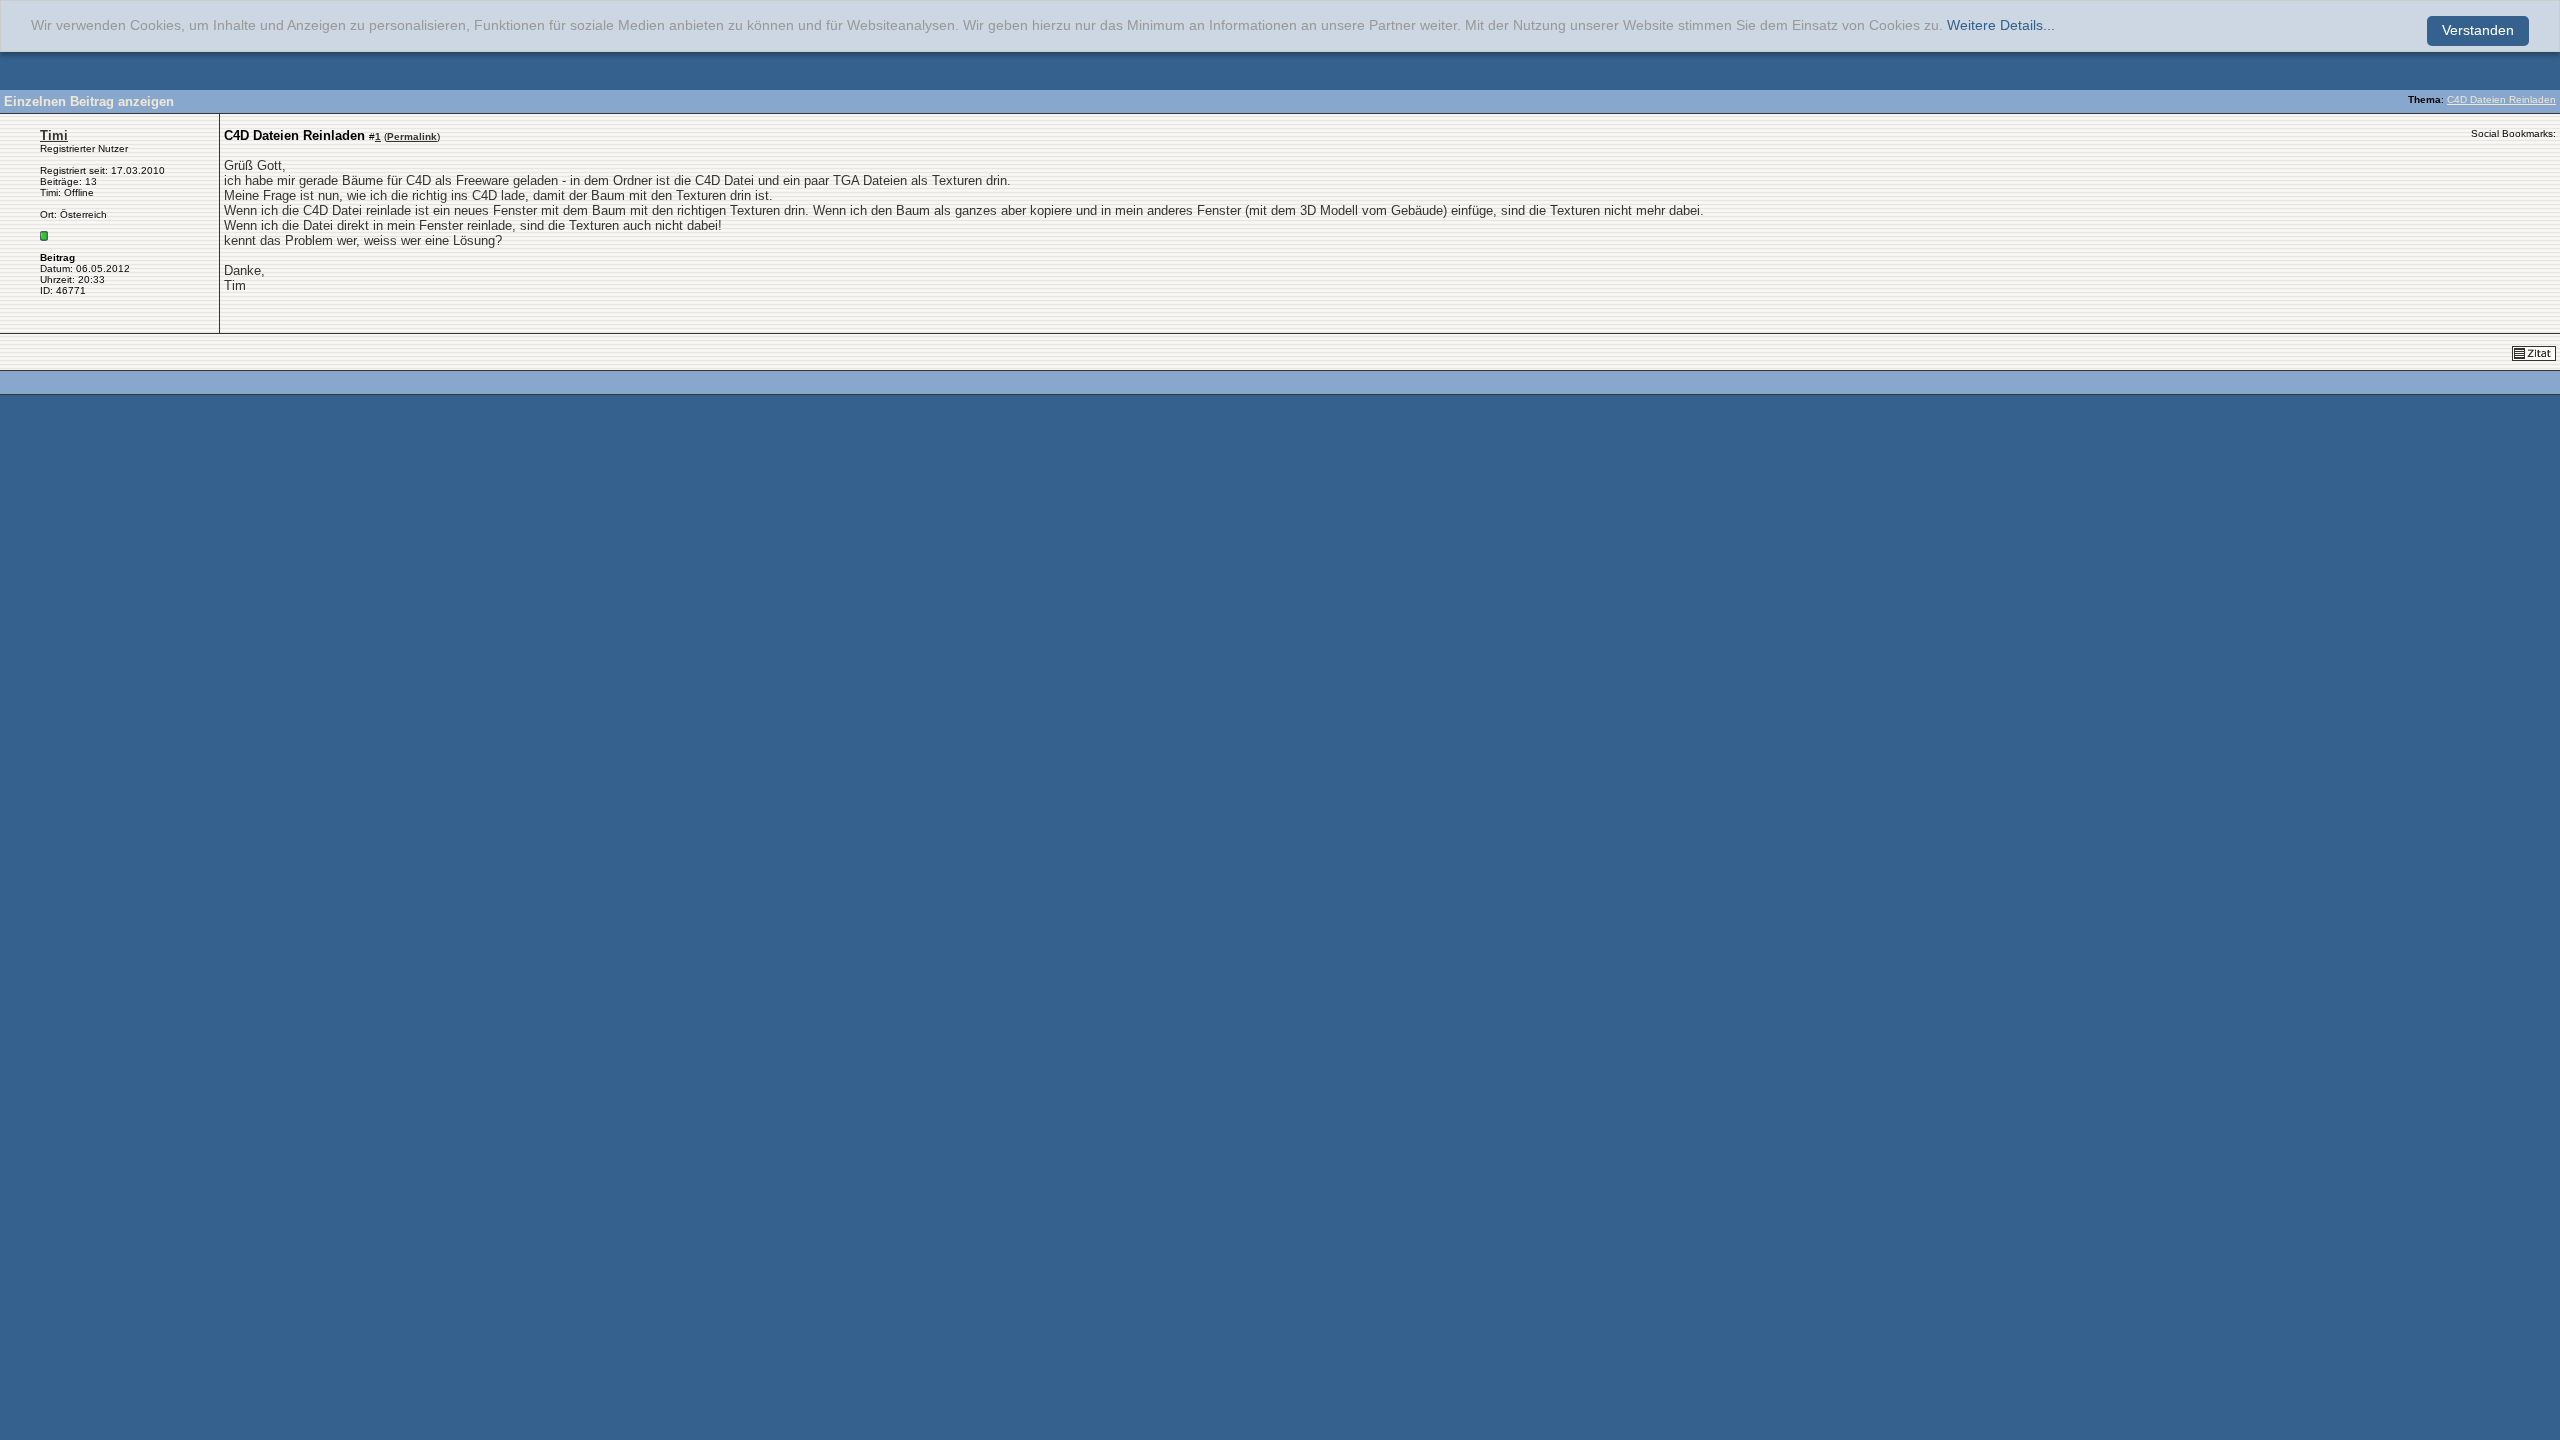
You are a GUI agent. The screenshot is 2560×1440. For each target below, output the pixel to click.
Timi (54, 135)
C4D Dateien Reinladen (2501, 99)
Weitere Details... (2001, 25)
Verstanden (2478, 30)
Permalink (412, 136)
